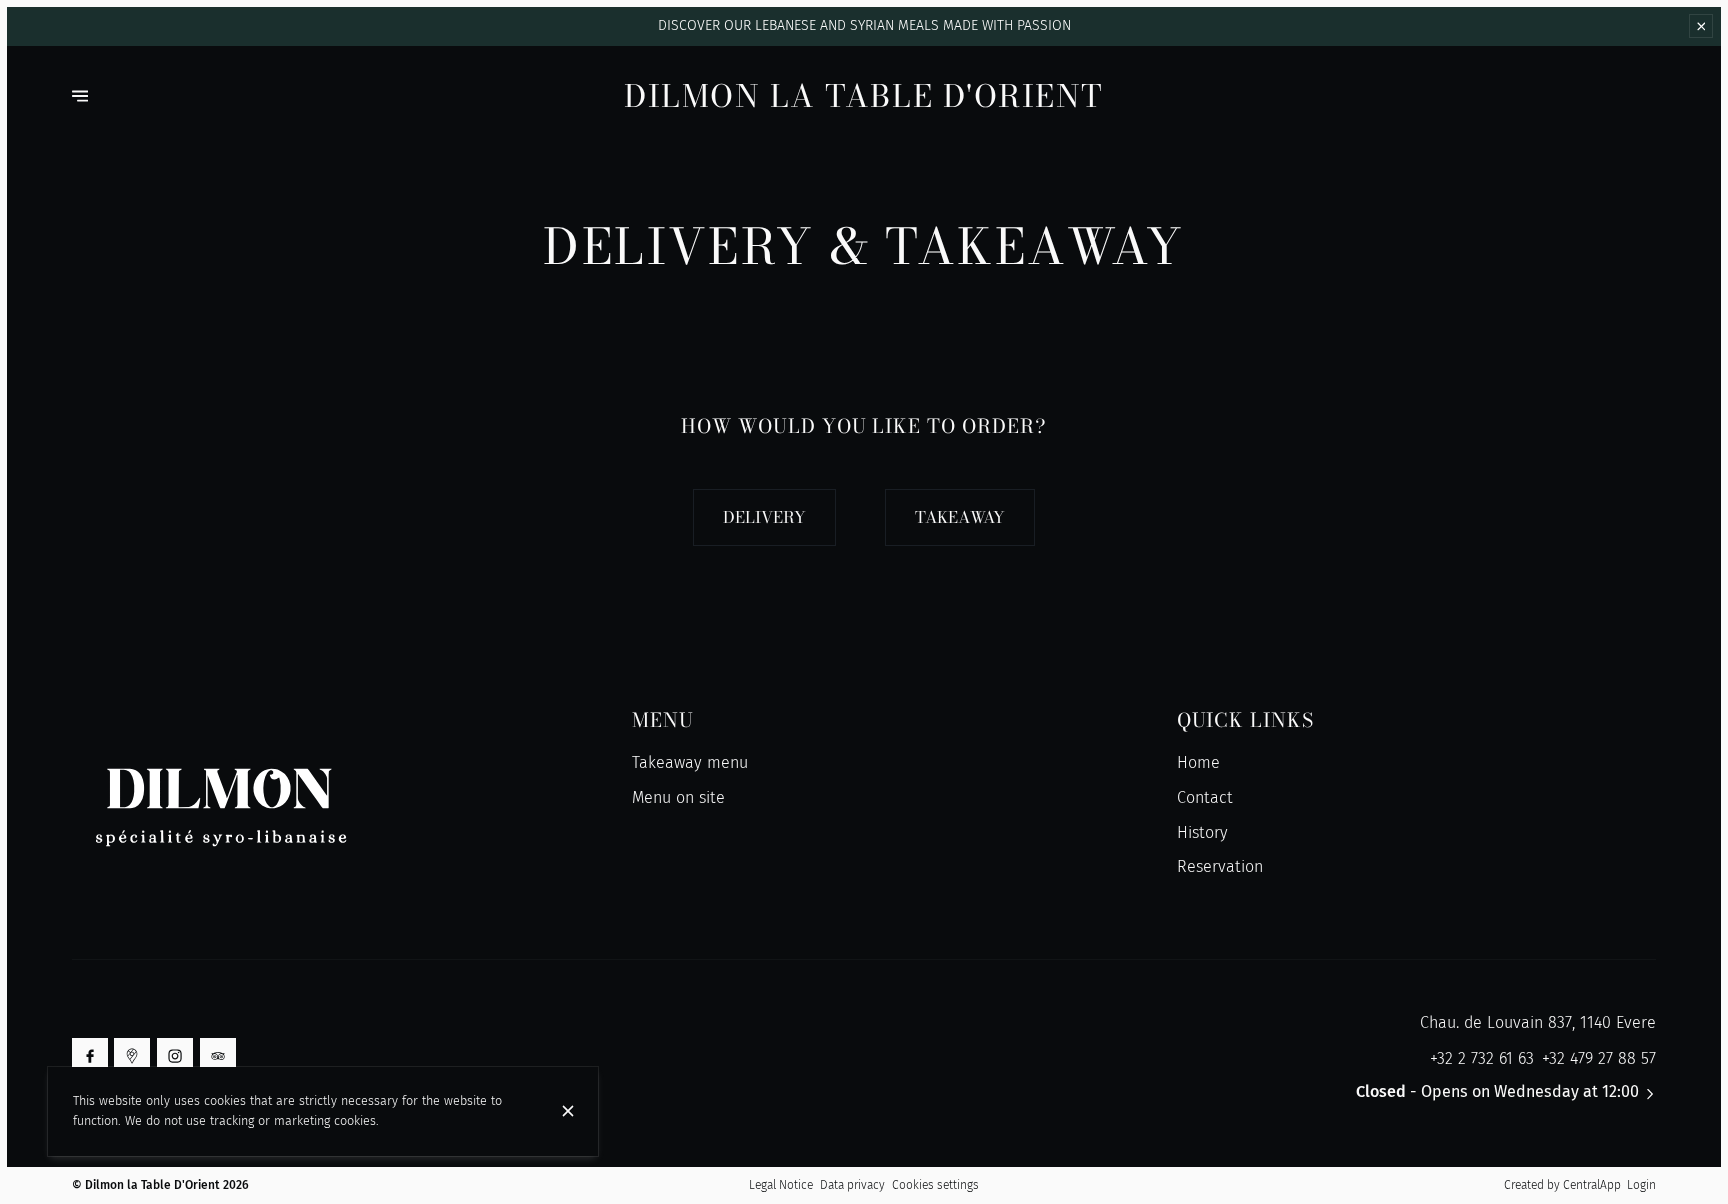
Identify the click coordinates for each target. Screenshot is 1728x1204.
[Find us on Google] (132, 1056)
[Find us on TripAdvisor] (218, 1056)
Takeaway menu (690, 762)
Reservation (1220, 866)
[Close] (568, 1111)
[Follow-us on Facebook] (90, 1056)
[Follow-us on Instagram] (175, 1056)
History (1202, 832)
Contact (1205, 797)
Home (1198, 762)
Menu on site (678, 797)
